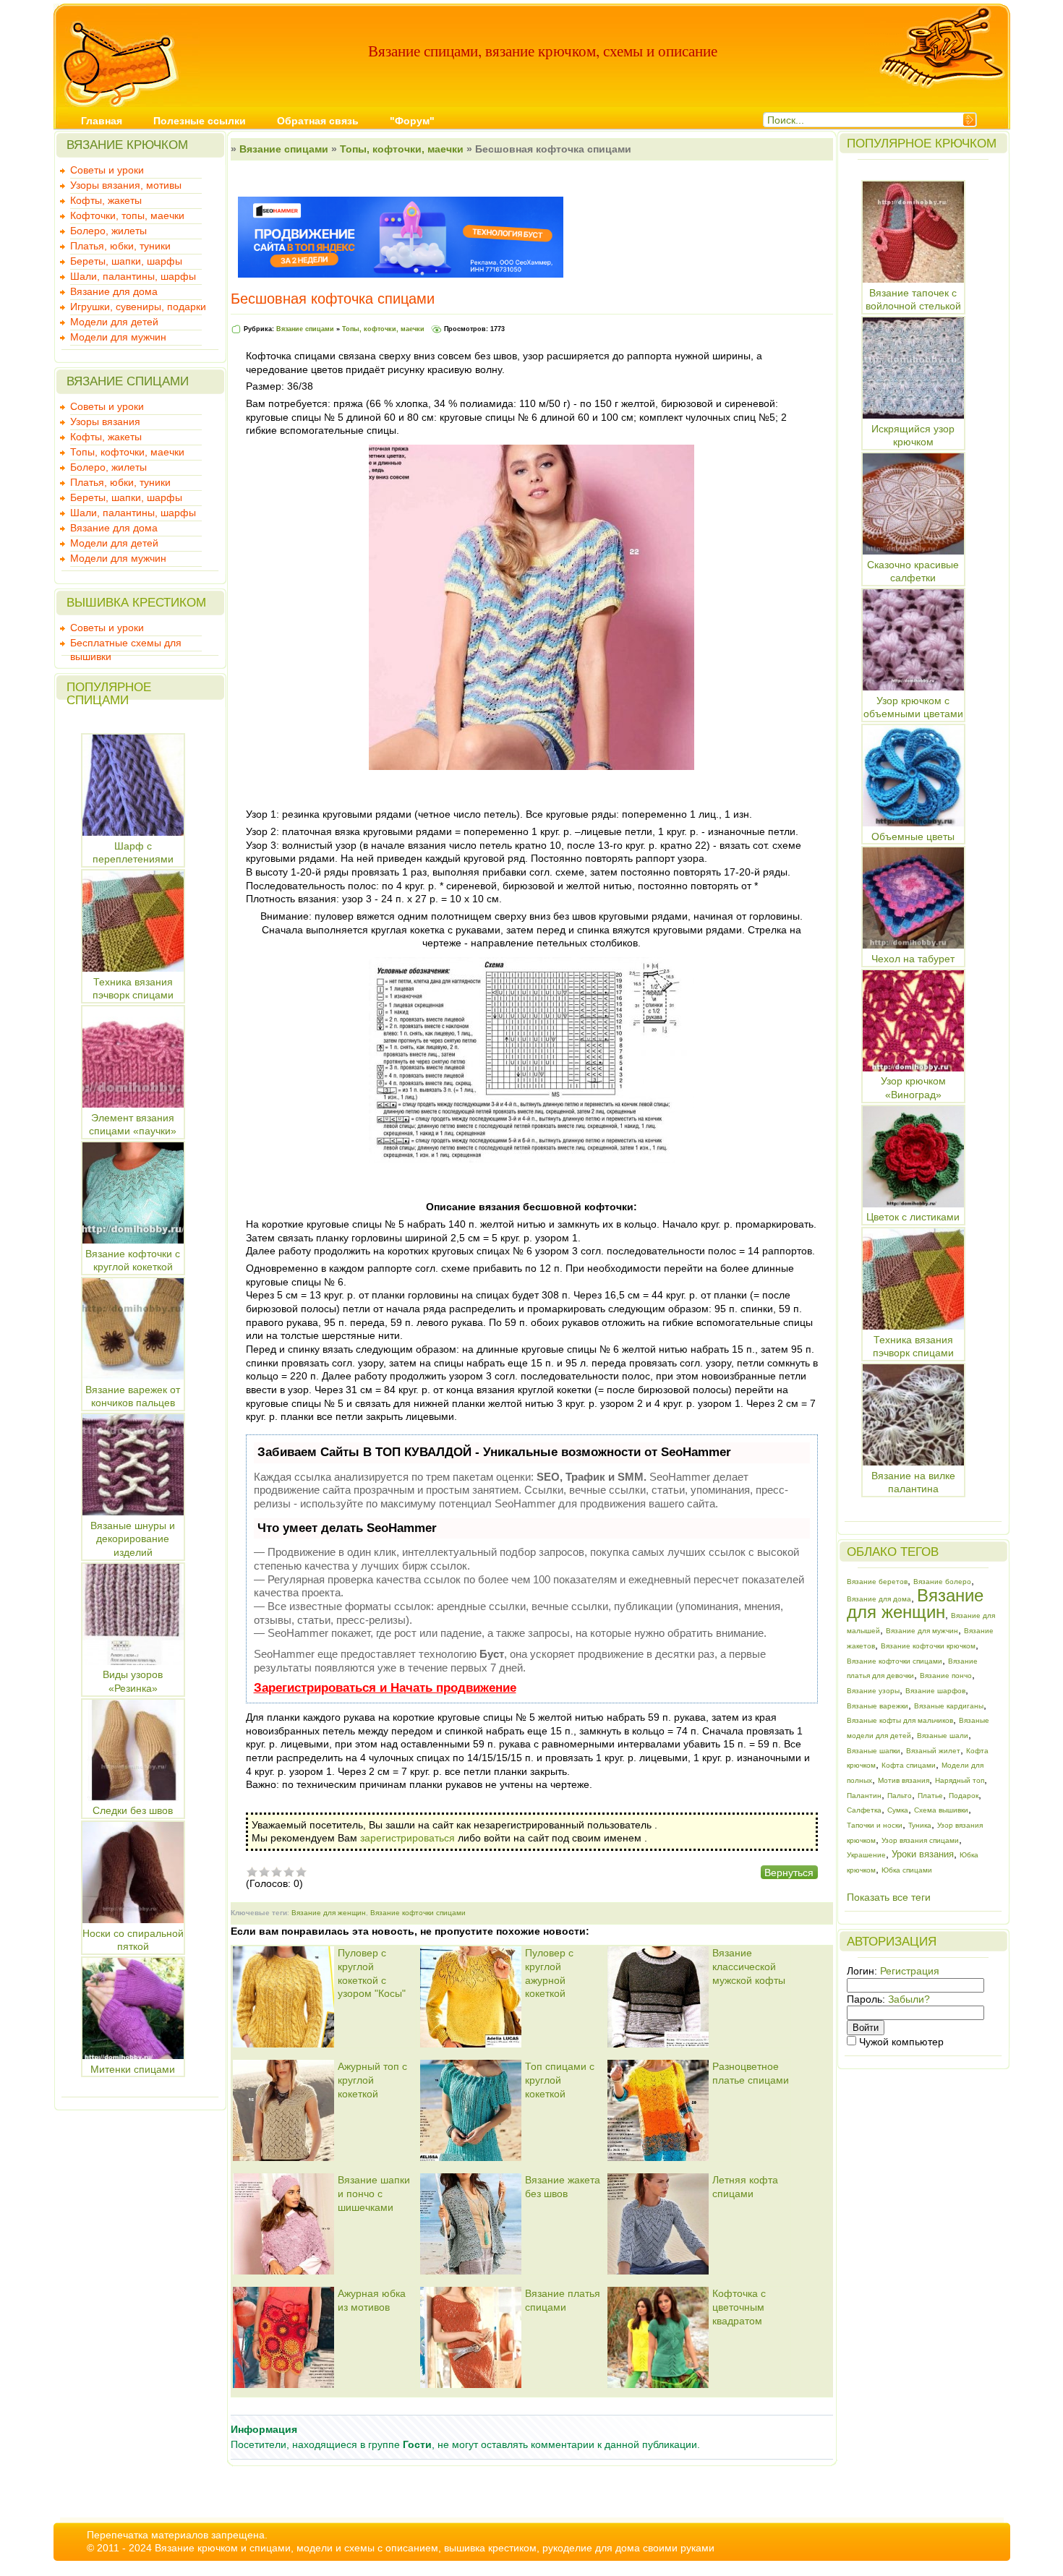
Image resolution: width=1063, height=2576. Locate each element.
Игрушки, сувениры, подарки (138, 307)
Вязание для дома (114, 291)
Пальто (900, 1796)
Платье (930, 1796)
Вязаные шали (943, 1736)
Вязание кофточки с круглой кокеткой (133, 1260)
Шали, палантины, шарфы (133, 276)
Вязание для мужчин (922, 1631)
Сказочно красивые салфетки (913, 571)
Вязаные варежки (878, 1706)
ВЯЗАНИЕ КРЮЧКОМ (127, 145)
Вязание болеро (942, 1582)
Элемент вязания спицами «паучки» (133, 1124)
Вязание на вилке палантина (913, 1482)
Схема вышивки (941, 1810)
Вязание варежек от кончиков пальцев (133, 1396)
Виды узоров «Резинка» (133, 1681)
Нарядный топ (960, 1780)
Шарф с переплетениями (133, 852)
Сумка (898, 1810)
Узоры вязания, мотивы (126, 185)
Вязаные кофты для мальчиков (900, 1720)
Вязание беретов (877, 1582)
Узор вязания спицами (920, 1840)
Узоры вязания (105, 422)
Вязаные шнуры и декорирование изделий (133, 1539)
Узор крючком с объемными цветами (913, 707)
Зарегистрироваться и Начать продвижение (385, 1688)
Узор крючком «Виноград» (913, 1088)
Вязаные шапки (874, 1751)
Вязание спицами (284, 149)
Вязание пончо (946, 1676)
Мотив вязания (904, 1780)
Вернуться (789, 1873)
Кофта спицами (909, 1765)
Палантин (864, 1796)
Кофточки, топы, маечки (127, 215)
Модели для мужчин (118, 337)
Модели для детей (114, 322)
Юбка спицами (907, 1870)
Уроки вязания (923, 1854)
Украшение (866, 1855)
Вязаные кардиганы (949, 1706)
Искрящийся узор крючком (913, 435)
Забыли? (909, 1999)
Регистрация (910, 1971)
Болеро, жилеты (108, 231)
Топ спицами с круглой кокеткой (560, 2080)
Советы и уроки (107, 170)
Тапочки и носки (875, 1825)
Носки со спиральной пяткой (133, 1940)
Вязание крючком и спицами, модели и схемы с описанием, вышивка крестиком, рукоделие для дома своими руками (435, 2548)
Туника (920, 1825)
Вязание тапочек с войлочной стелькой (913, 299)
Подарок (964, 1796)
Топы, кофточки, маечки (127, 452)
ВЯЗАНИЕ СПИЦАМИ (128, 381)
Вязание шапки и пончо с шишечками (374, 2193)
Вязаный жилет (933, 1751)
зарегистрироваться (407, 1838)
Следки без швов (133, 1810)
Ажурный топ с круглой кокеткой (372, 2080)
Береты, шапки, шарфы (126, 261)
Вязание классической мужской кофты (749, 1966)
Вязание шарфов (935, 1691)
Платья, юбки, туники (120, 246)
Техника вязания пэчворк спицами (133, 988)
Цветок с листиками (913, 1217)
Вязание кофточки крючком (928, 1646)
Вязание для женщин (329, 1913)
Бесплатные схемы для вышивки (126, 644)
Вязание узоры (873, 1691)
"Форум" (412, 121)
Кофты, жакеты (106, 200)
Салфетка (864, 1810)
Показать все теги (889, 1897)
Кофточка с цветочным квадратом (739, 2307)
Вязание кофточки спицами (418, 1913)
